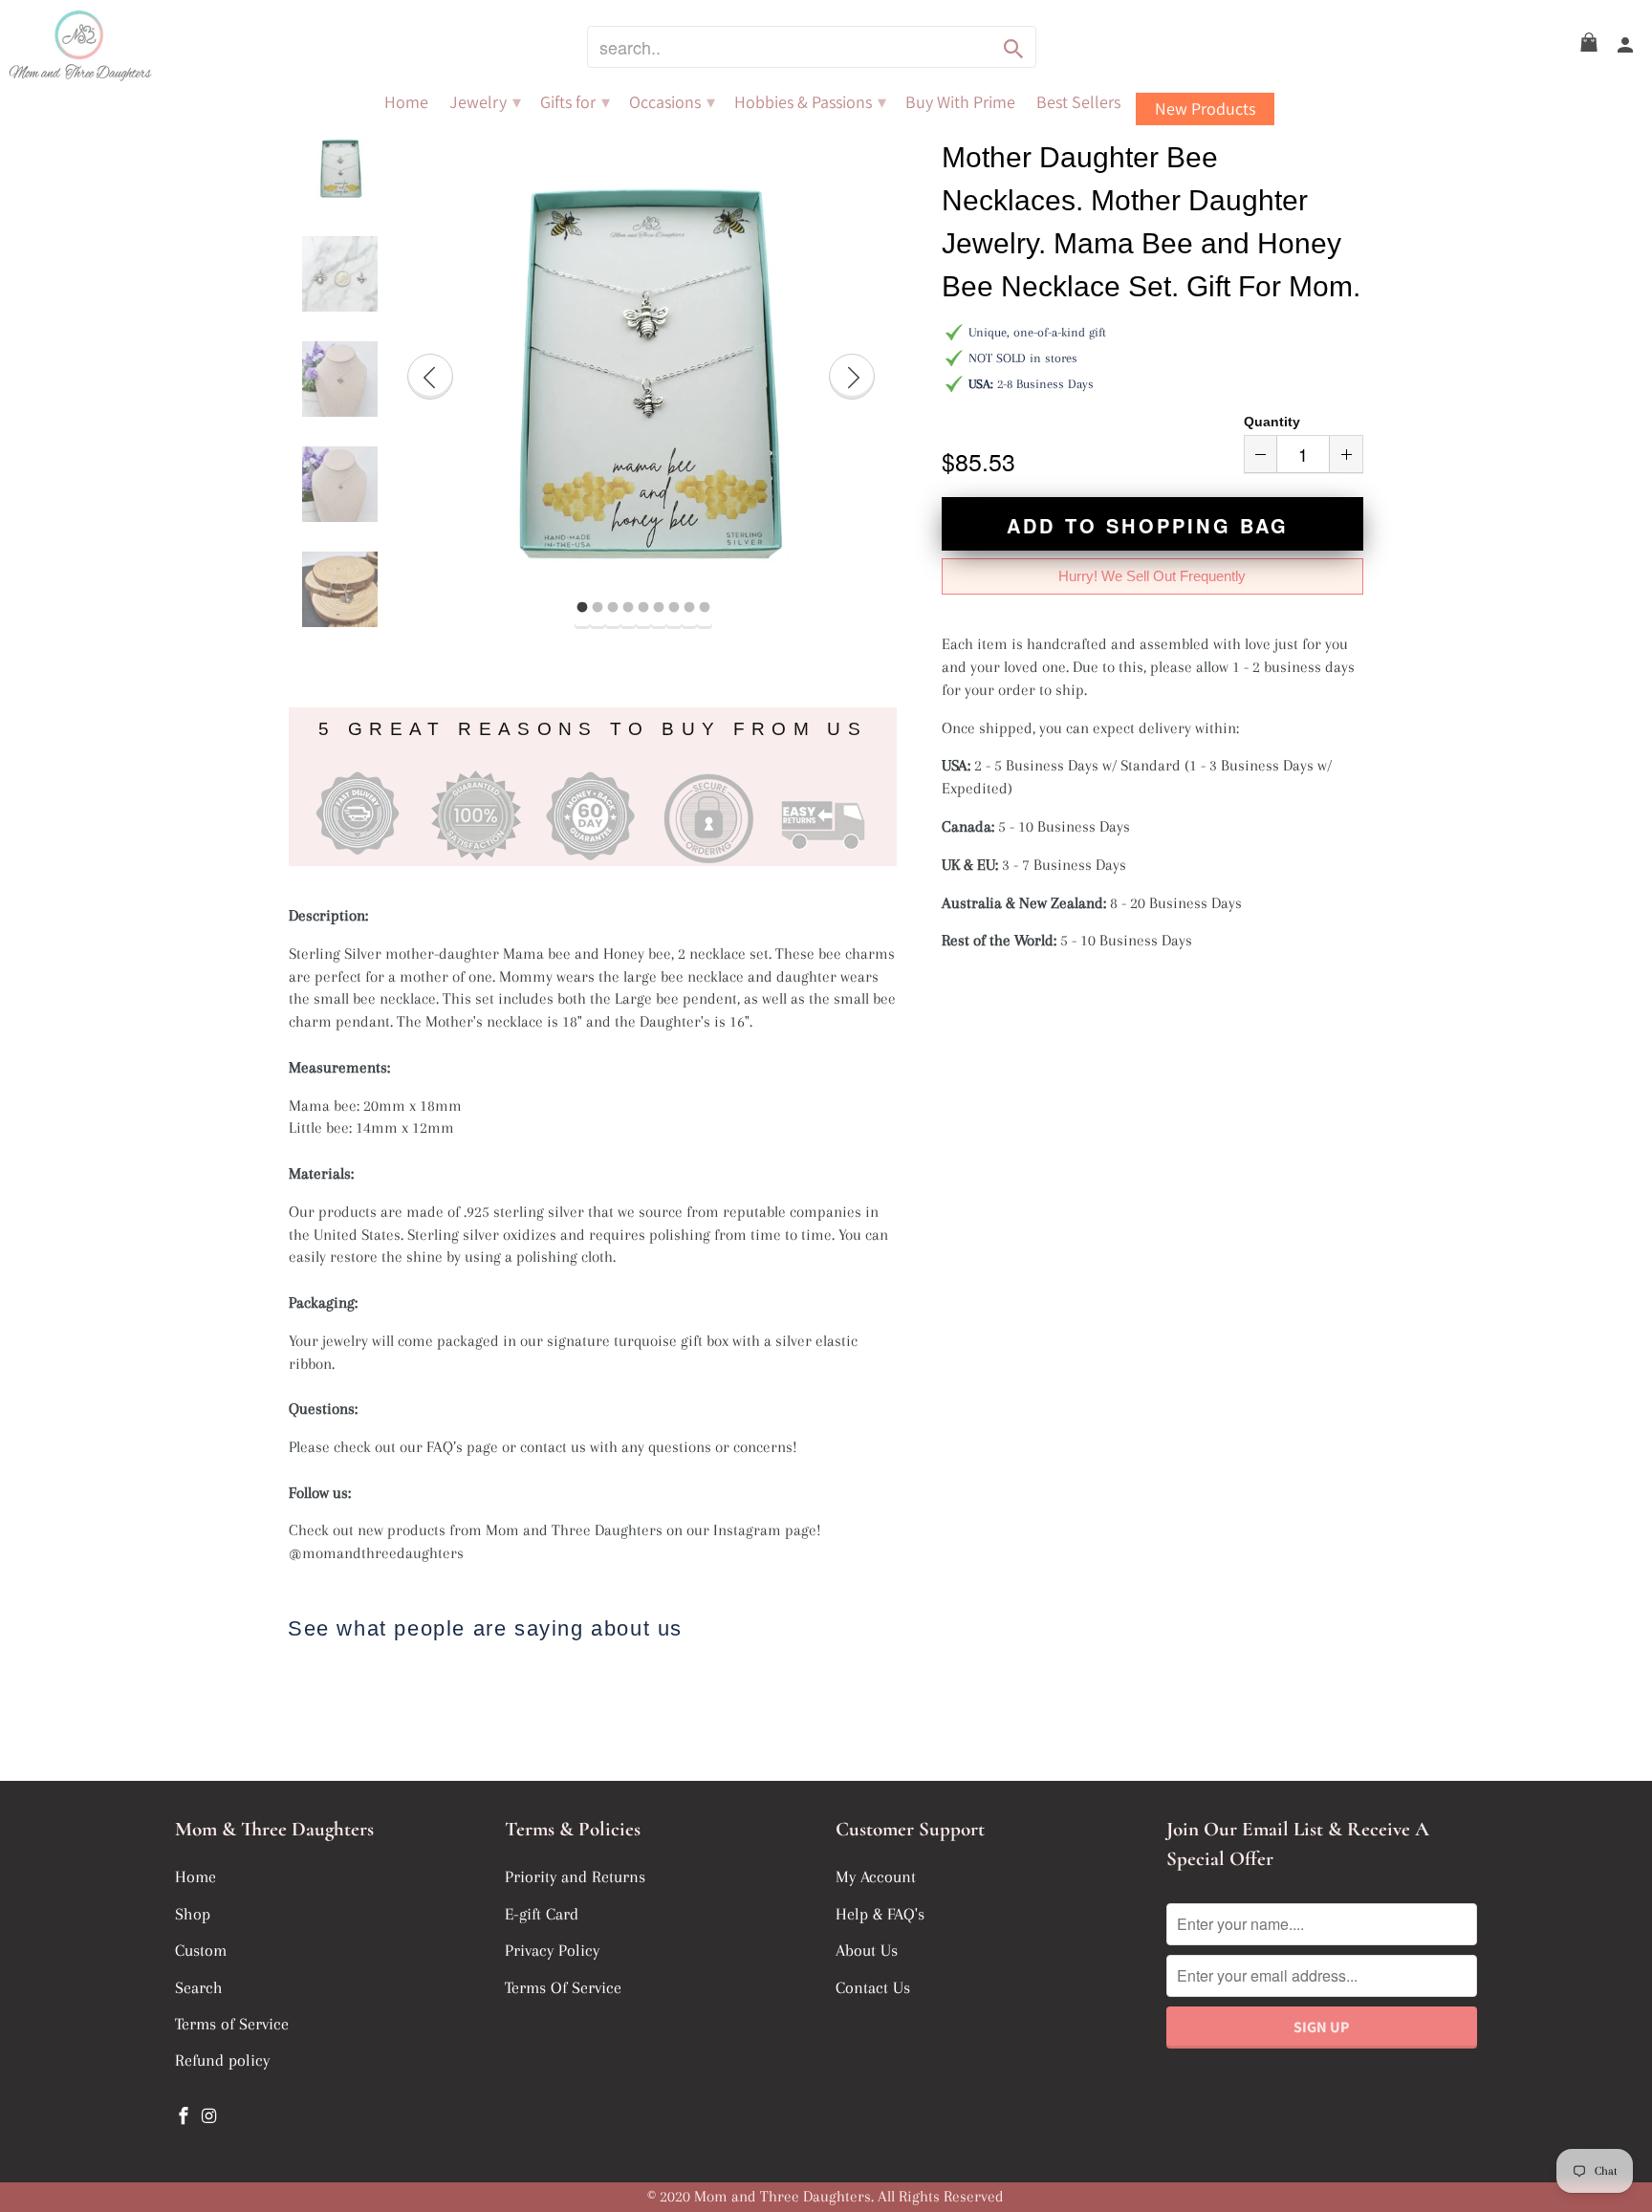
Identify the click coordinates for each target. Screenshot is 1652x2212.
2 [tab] (598, 608)
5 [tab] (643, 608)
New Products (1205, 108)
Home (406, 102)
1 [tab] (582, 608)
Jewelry (485, 102)
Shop (193, 1914)
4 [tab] (628, 608)
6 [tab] (659, 608)
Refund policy (222, 2060)
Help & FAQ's (880, 1914)
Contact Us (873, 1987)
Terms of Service (232, 2024)
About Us (867, 1950)
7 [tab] (674, 608)
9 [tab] (705, 608)
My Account (876, 1876)
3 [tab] (613, 608)
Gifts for (575, 102)
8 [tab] (689, 608)
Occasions (672, 102)
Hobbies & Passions (810, 102)
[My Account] (1627, 46)
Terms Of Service (563, 1987)
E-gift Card (542, 1914)
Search (199, 1987)
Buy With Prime (960, 102)
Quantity (1272, 422)
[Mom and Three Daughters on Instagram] (211, 2116)
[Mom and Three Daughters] (134, 46)
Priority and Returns (575, 1876)
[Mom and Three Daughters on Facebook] (185, 2116)
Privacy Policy (552, 1950)
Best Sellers (1078, 102)
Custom (201, 1950)
